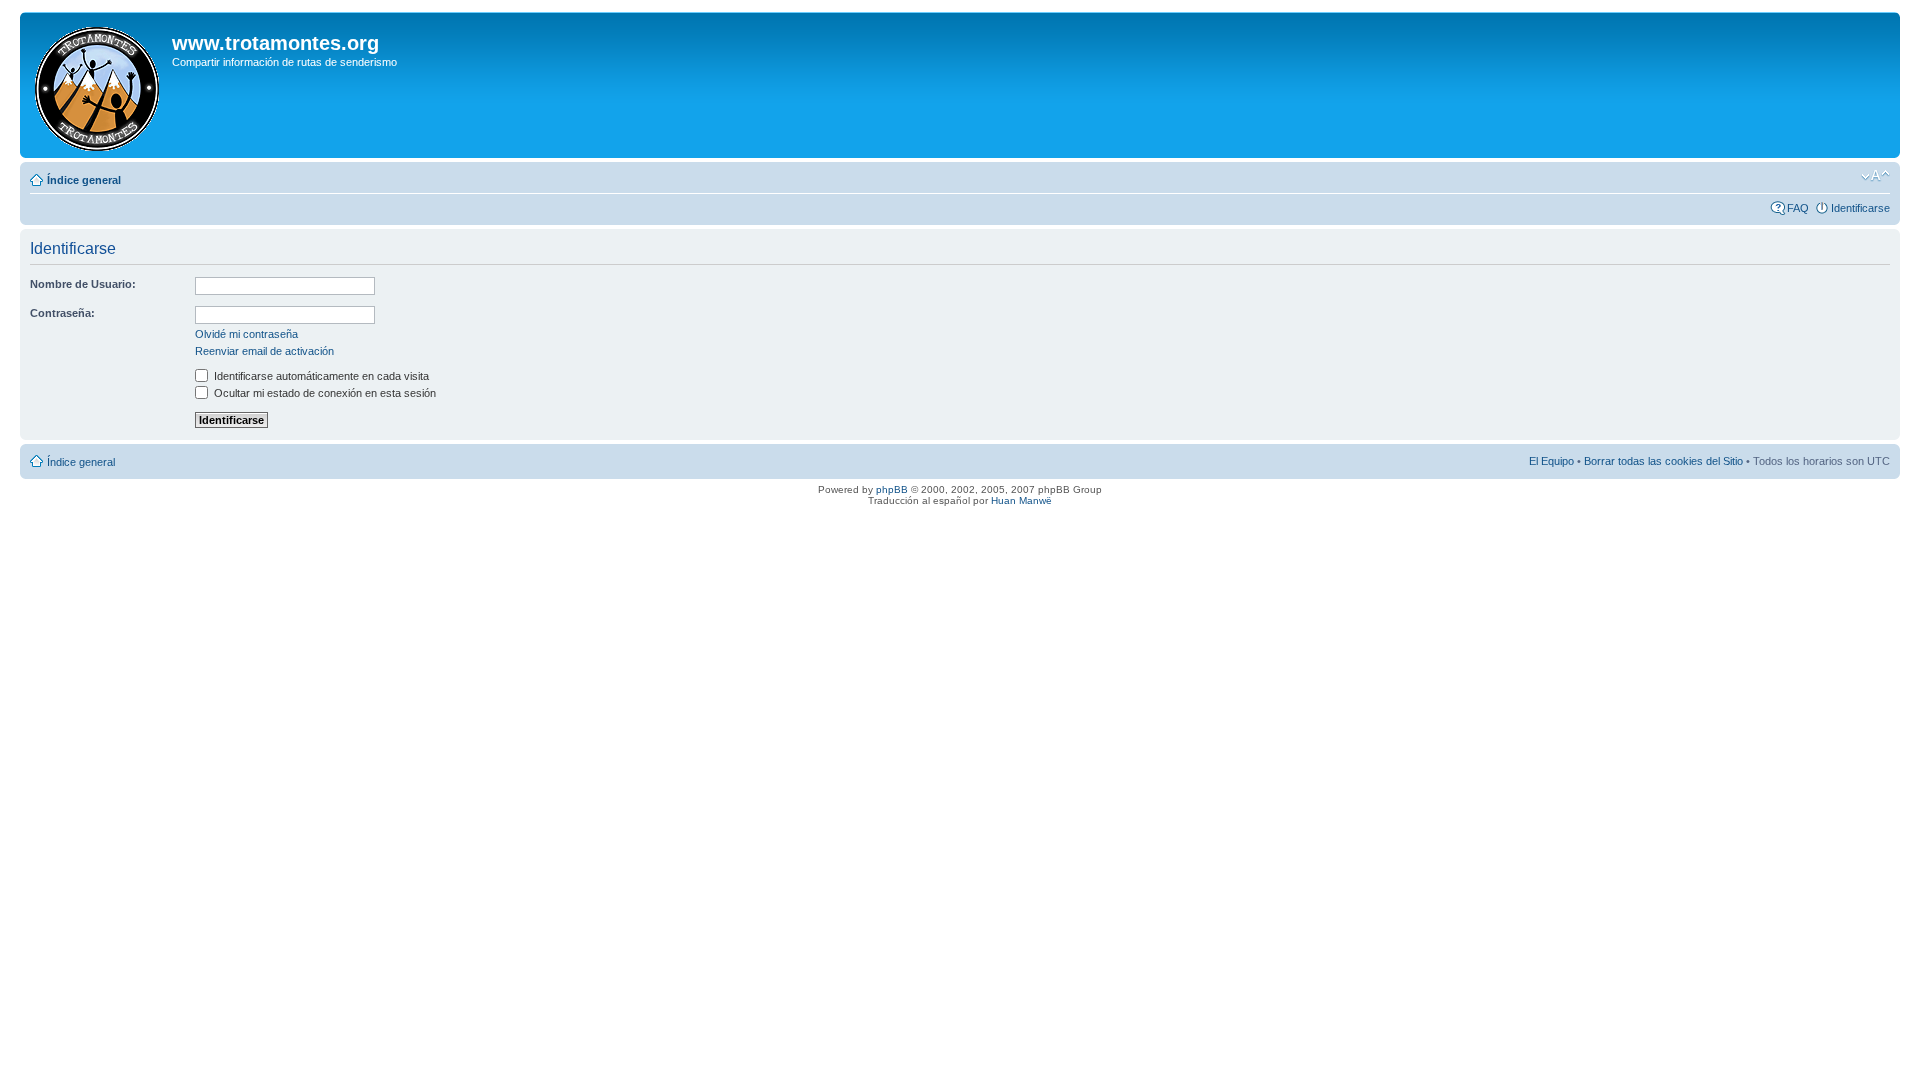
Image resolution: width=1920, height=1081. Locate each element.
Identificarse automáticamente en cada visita (320, 376)
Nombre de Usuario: (83, 284)
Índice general (84, 180)
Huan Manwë (1021, 500)
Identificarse (1860, 208)
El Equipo (1551, 461)
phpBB (892, 489)
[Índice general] (98, 85)
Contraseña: (62, 313)
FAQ (1798, 208)
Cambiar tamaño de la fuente (1875, 176)
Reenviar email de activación (264, 351)
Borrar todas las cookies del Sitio (1663, 461)
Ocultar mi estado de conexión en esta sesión (323, 393)
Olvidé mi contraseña (246, 334)
